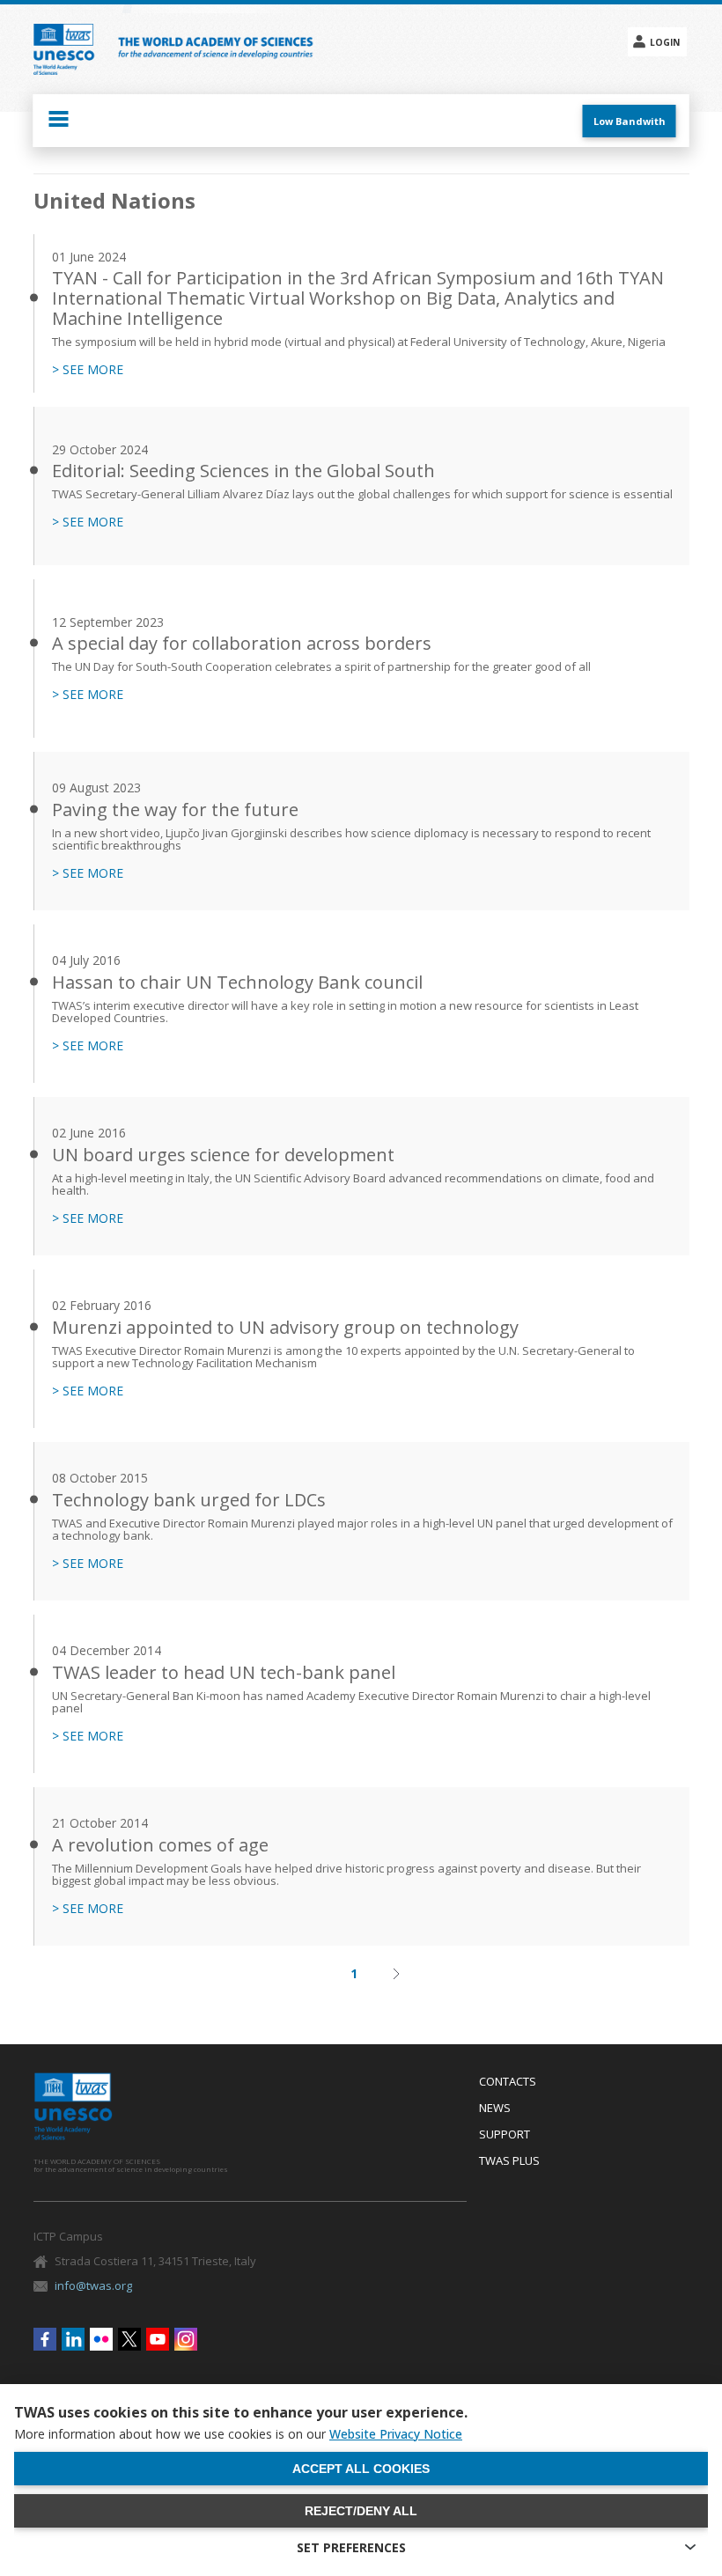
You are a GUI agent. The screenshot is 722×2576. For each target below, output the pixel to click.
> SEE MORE (88, 370)
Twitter (129, 2339)
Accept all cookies (361, 2469)
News (495, 2109)
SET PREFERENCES (351, 2547)
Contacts (508, 2082)
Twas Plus (509, 2161)
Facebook (45, 2339)
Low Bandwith (630, 121)
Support (505, 2135)
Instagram (186, 2339)
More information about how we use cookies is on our (238, 2434)
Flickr (101, 2339)
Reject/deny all (361, 2511)
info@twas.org (93, 2285)
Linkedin (73, 2339)
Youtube (158, 2339)
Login (665, 42)
